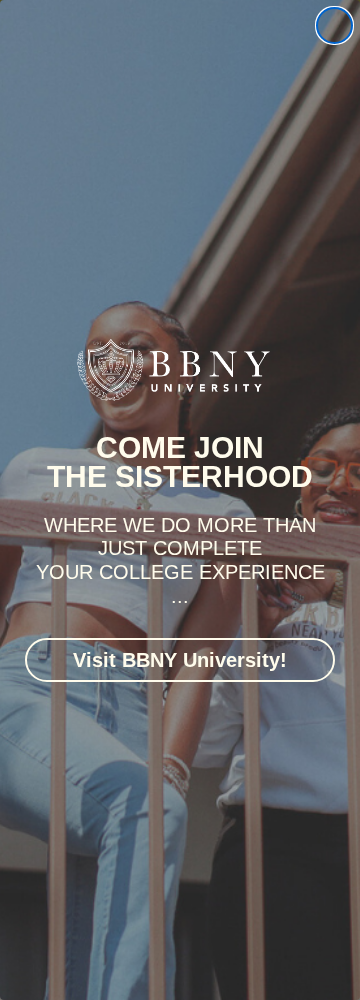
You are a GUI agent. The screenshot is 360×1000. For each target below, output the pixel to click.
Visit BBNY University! (180, 660)
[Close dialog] (334, 25)
